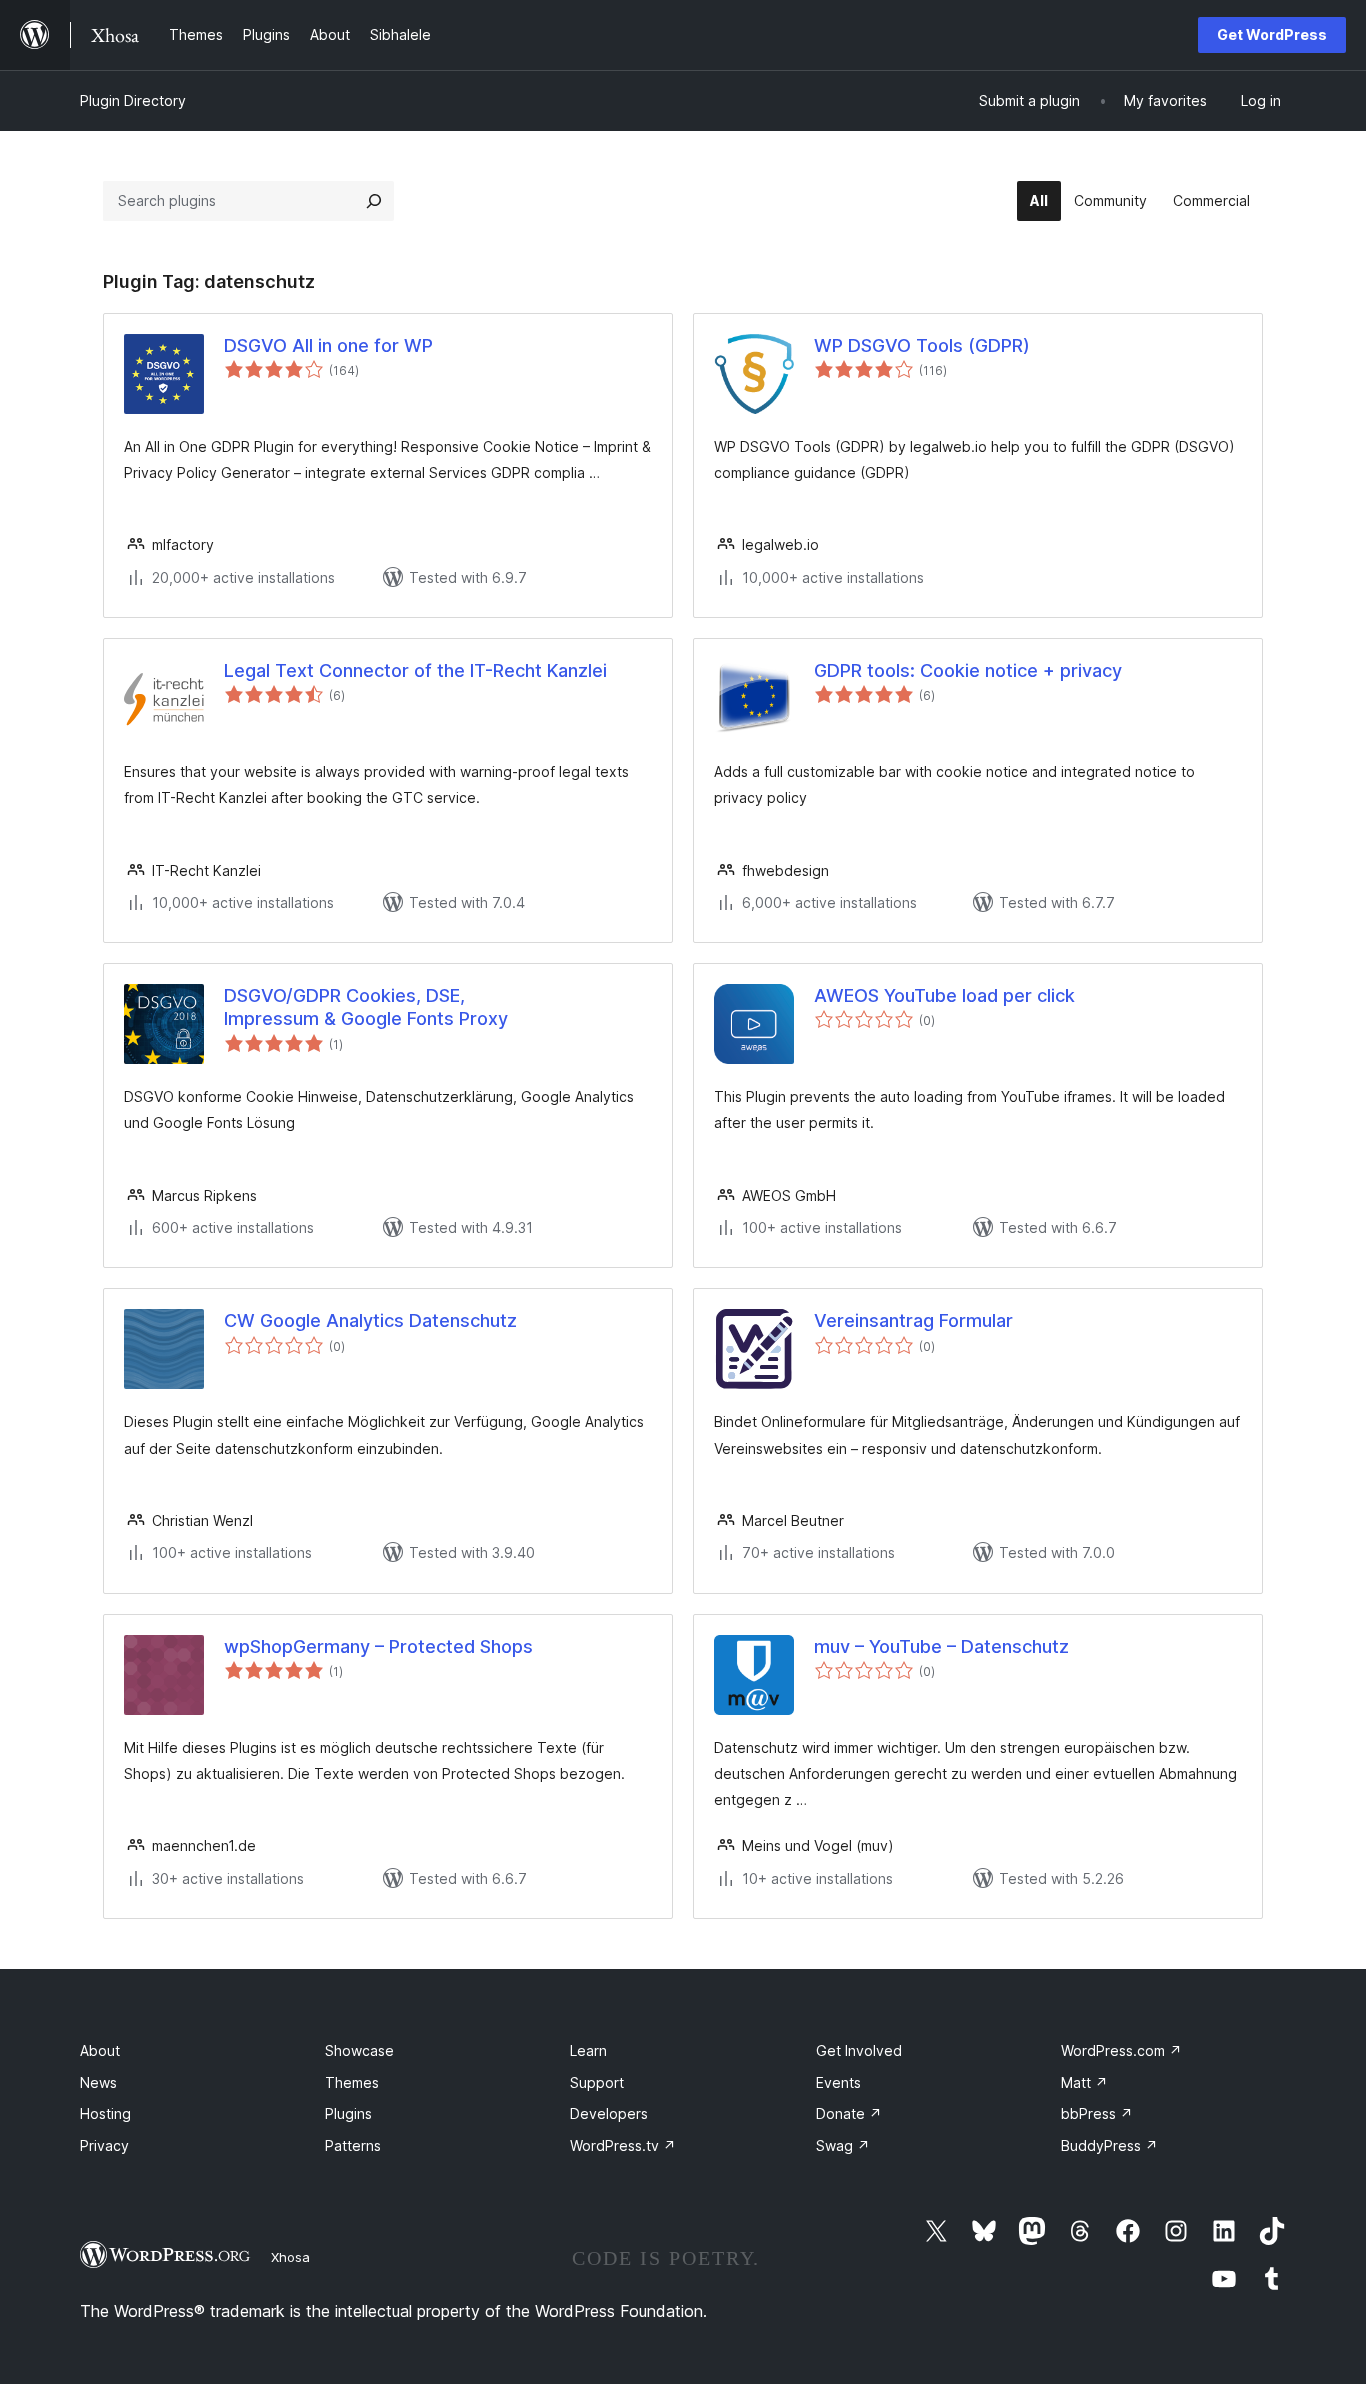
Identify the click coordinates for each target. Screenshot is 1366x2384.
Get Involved (859, 2050)
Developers (609, 2113)
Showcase (359, 2050)
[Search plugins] (374, 201)
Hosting (105, 2113)
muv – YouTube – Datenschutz (941, 1646)
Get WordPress (1272, 34)
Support (597, 2082)
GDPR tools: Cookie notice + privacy (968, 670)
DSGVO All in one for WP (328, 345)
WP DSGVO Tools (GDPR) (922, 345)
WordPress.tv (623, 2145)
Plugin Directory (133, 100)
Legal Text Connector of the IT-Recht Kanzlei (415, 670)
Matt (1084, 2082)
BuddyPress (1109, 2145)
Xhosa (290, 2257)
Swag (843, 2145)
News (98, 2082)
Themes (352, 2082)
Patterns (353, 2145)
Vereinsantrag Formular (913, 1320)
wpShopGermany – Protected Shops (378, 1646)
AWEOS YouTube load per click (944, 995)
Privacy (104, 2145)
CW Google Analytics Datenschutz (370, 1320)
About (100, 2050)
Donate (849, 2113)
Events (838, 2082)
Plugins (348, 2113)
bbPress (1097, 2113)
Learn (588, 2050)
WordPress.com (1121, 2050)
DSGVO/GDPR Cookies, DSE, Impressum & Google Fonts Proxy (366, 1007)
